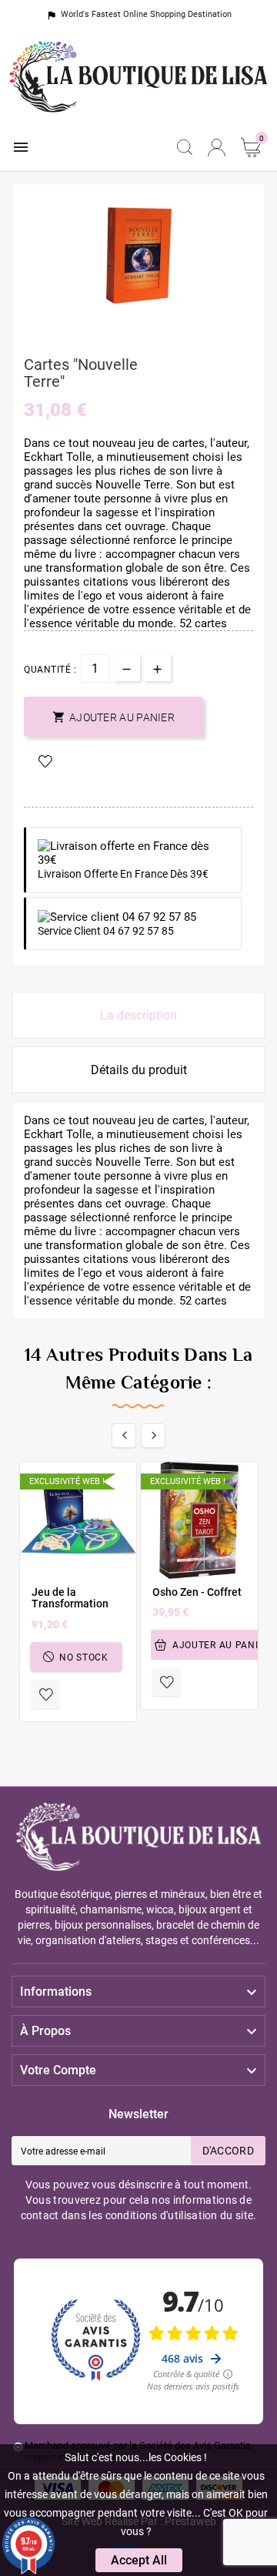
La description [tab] (138, 1015)
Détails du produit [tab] (139, 1070)
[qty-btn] (157, 668)
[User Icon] (217, 148)
